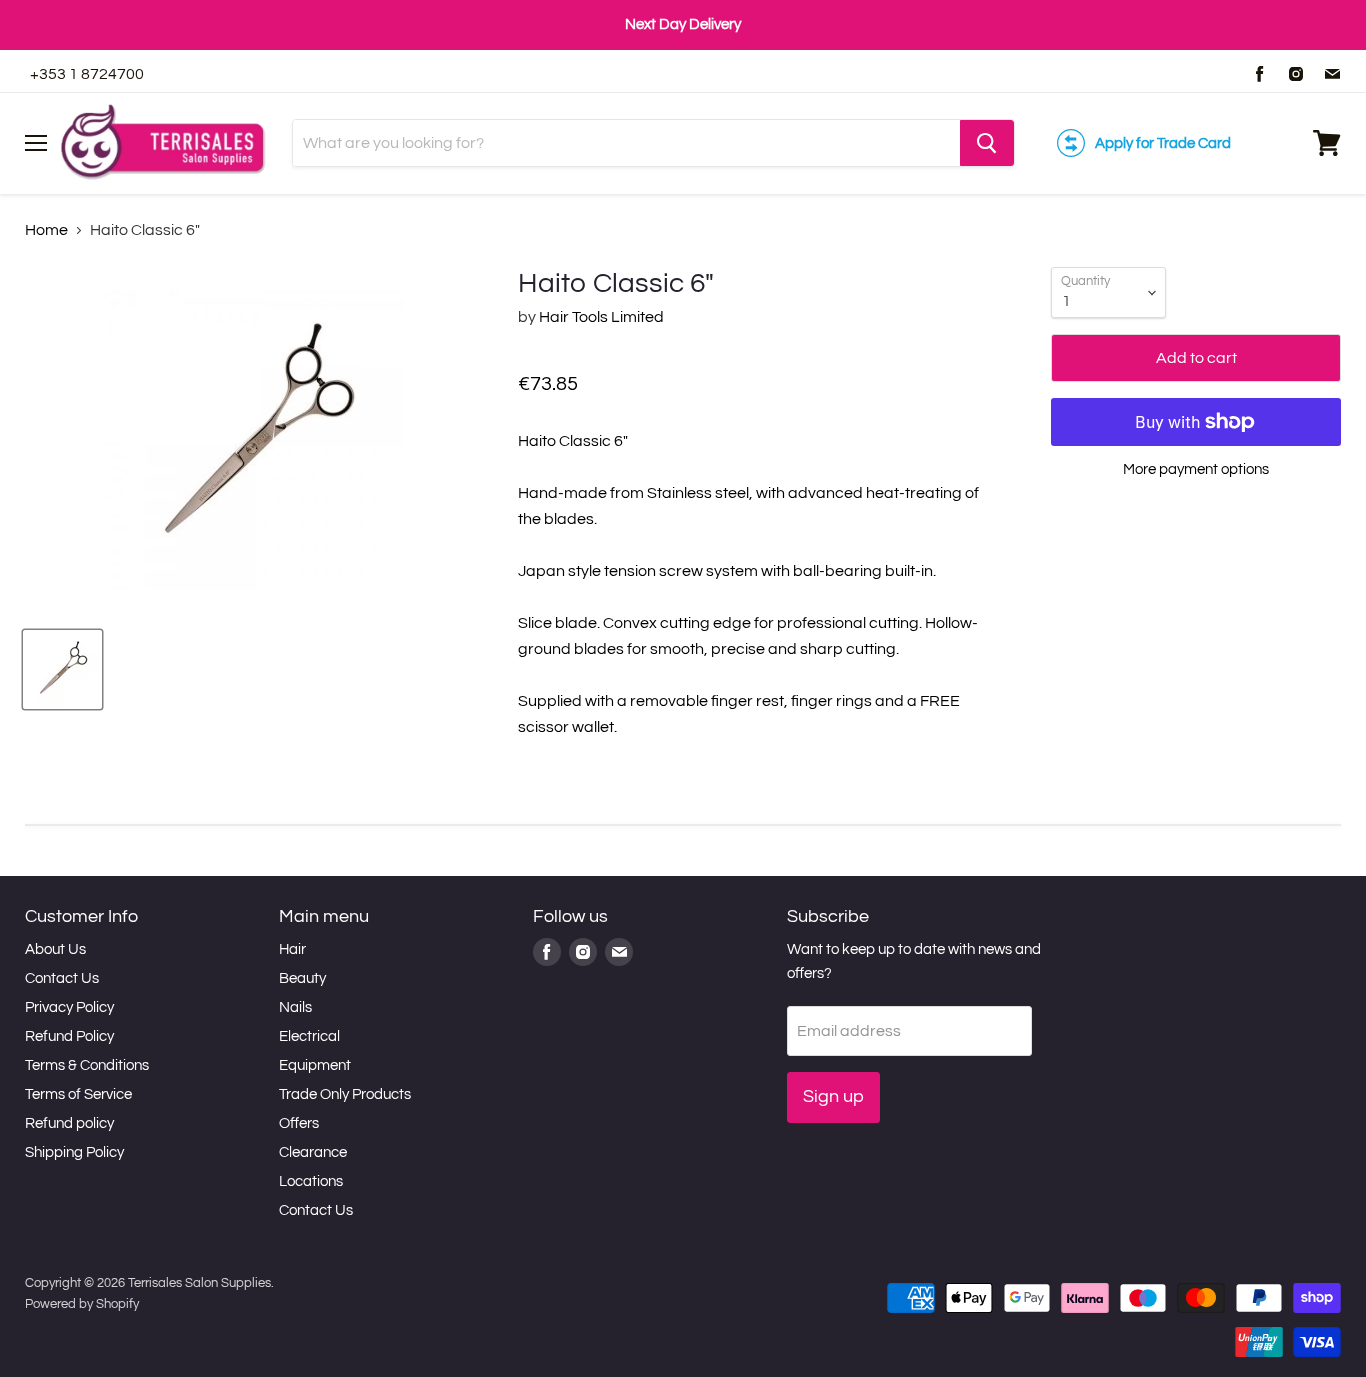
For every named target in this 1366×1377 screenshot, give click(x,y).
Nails (295, 1007)
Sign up (833, 1096)
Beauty (302, 978)
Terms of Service (78, 1094)
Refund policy (69, 1123)
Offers (299, 1123)
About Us (55, 949)
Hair (292, 949)
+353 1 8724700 (87, 74)
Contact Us (62, 978)
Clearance (313, 1152)
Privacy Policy (69, 1007)
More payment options (1196, 469)
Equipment (315, 1065)
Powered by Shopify (82, 1304)
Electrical (309, 1036)
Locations (311, 1181)
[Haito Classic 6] (62, 670)
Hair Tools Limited (601, 317)
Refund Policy (69, 1036)
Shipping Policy (74, 1152)
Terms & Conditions (87, 1065)
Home (46, 230)
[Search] (987, 143)
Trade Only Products (345, 1094)
